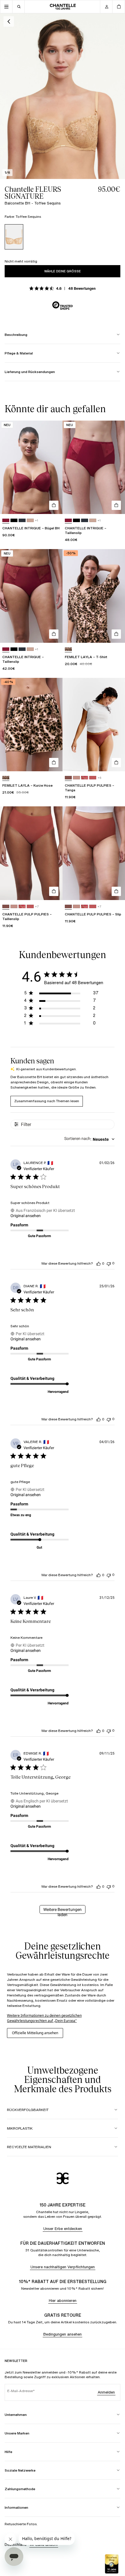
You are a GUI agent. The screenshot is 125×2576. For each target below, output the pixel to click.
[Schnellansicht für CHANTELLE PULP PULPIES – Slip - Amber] (116, 891)
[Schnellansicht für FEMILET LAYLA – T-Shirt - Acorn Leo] (116, 634)
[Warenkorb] (119, 7)
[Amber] (68, 778)
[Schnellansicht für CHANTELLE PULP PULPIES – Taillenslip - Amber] (54, 891)
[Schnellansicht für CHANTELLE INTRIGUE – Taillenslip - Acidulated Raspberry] (116, 505)
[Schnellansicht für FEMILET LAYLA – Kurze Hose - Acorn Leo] (54, 763)
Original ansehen (26, 1216)
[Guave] (93, 778)
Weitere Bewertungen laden (63, 1910)
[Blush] (76, 778)
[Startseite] (63, 7)
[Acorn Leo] (68, 649)
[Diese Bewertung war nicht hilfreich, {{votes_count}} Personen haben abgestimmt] (109, 1263)
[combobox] (89, 1139)
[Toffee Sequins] (14, 237)
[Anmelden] (106, 7)
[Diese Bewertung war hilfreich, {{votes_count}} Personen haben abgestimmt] (99, 1263)
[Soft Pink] (30, 521)
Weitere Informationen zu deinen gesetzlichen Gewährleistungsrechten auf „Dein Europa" (44, 2018)
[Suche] (19, 7)
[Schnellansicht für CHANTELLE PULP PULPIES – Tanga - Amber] (116, 763)
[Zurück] (9, 21)
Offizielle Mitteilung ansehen (35, 2033)
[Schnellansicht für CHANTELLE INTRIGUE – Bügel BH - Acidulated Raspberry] (54, 505)
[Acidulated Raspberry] (6, 521)
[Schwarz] (14, 521)
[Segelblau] (22, 521)
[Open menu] (6, 7)
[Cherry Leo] (85, 778)
